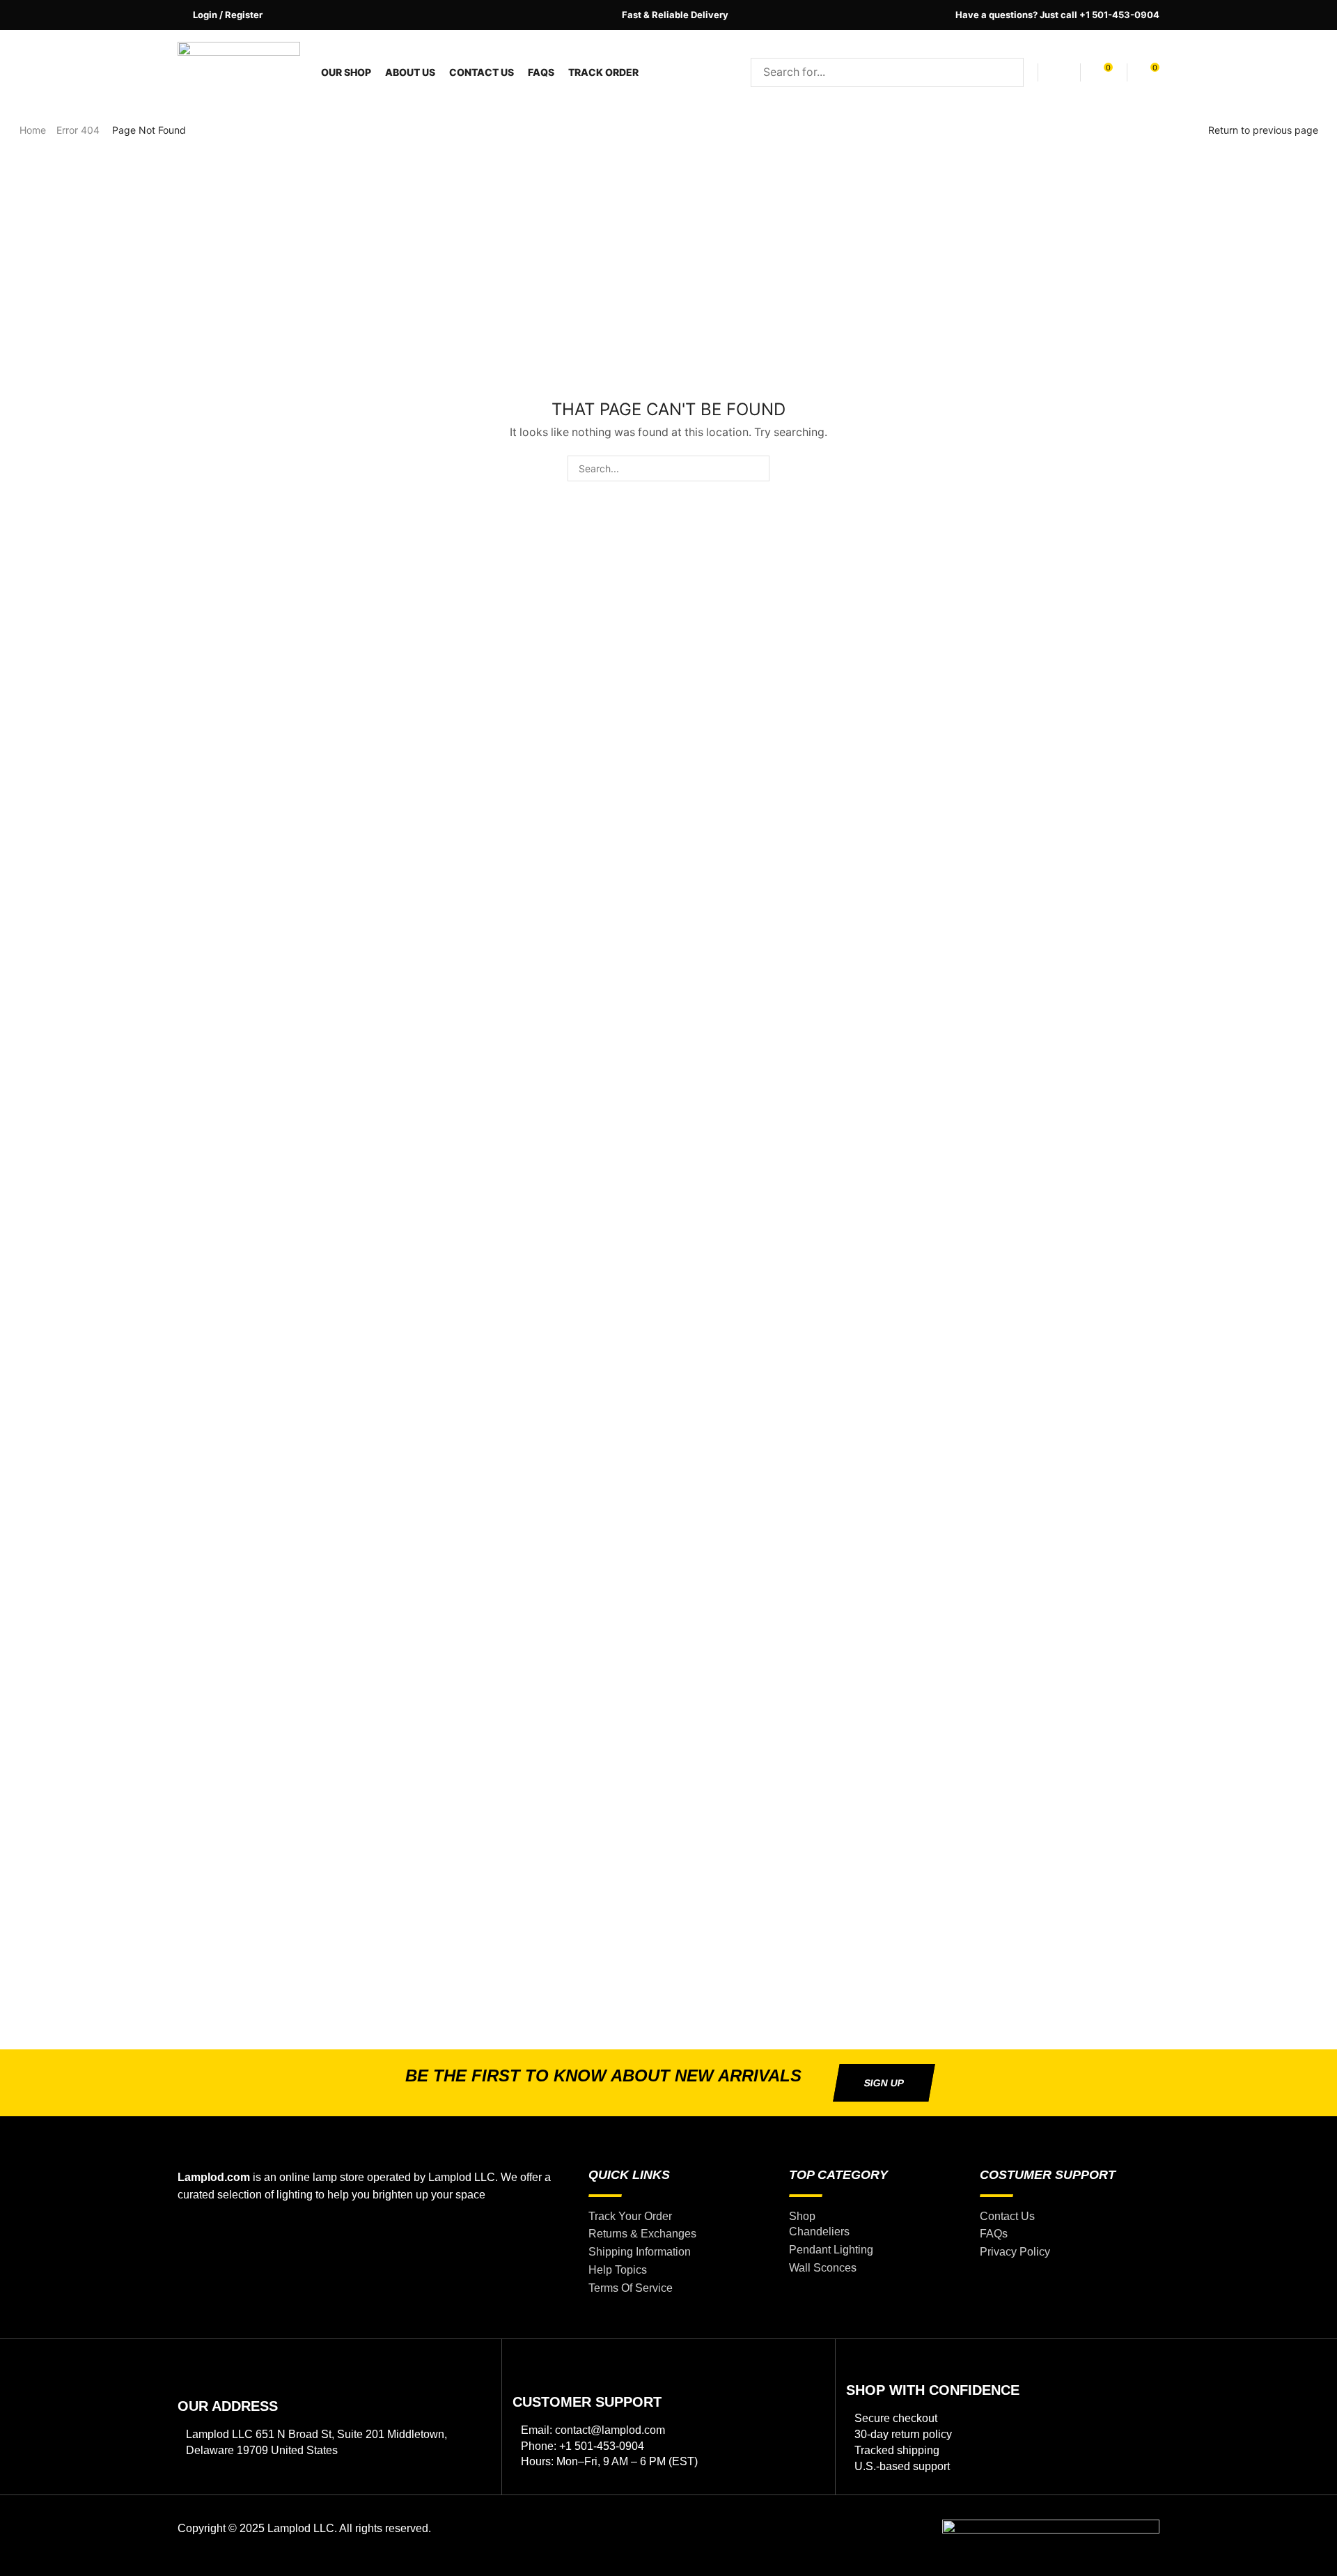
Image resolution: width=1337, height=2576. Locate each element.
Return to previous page (1263, 130)
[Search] (1009, 72)
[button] (220, 15)
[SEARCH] (757, 468)
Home (33, 130)
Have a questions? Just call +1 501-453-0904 (1057, 15)
